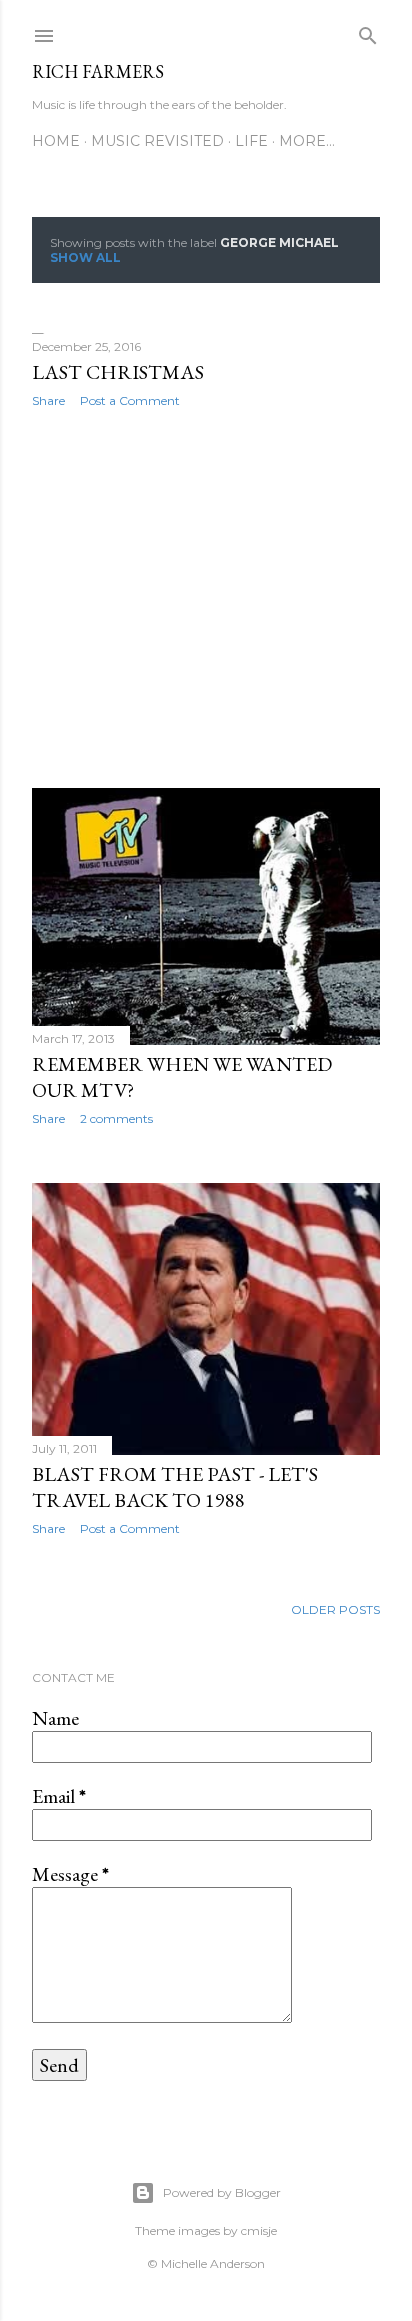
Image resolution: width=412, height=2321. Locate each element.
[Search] (368, 31)
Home (56, 141)
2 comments (116, 1118)
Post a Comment (130, 400)
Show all (85, 257)
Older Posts (335, 1609)
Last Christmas (118, 372)
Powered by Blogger (222, 2192)
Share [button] (48, 400)
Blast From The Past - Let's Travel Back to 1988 (175, 1487)
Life (251, 141)
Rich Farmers (98, 71)
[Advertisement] (206, 598)
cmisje (259, 2230)
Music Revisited (157, 141)
